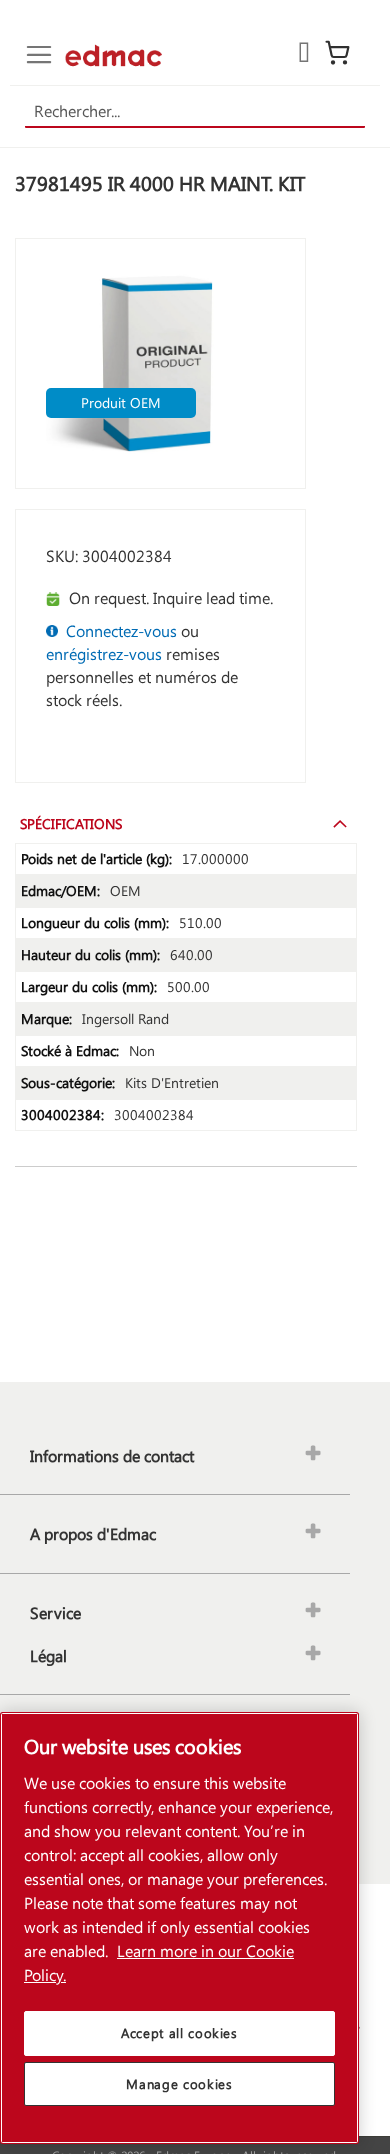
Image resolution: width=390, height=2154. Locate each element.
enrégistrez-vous (104, 653)
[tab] (186, 823)
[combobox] (195, 112)
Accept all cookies (179, 2032)
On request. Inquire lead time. (171, 597)
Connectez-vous (121, 630)
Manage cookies (179, 2083)
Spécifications (71, 823)
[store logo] (113, 55)
